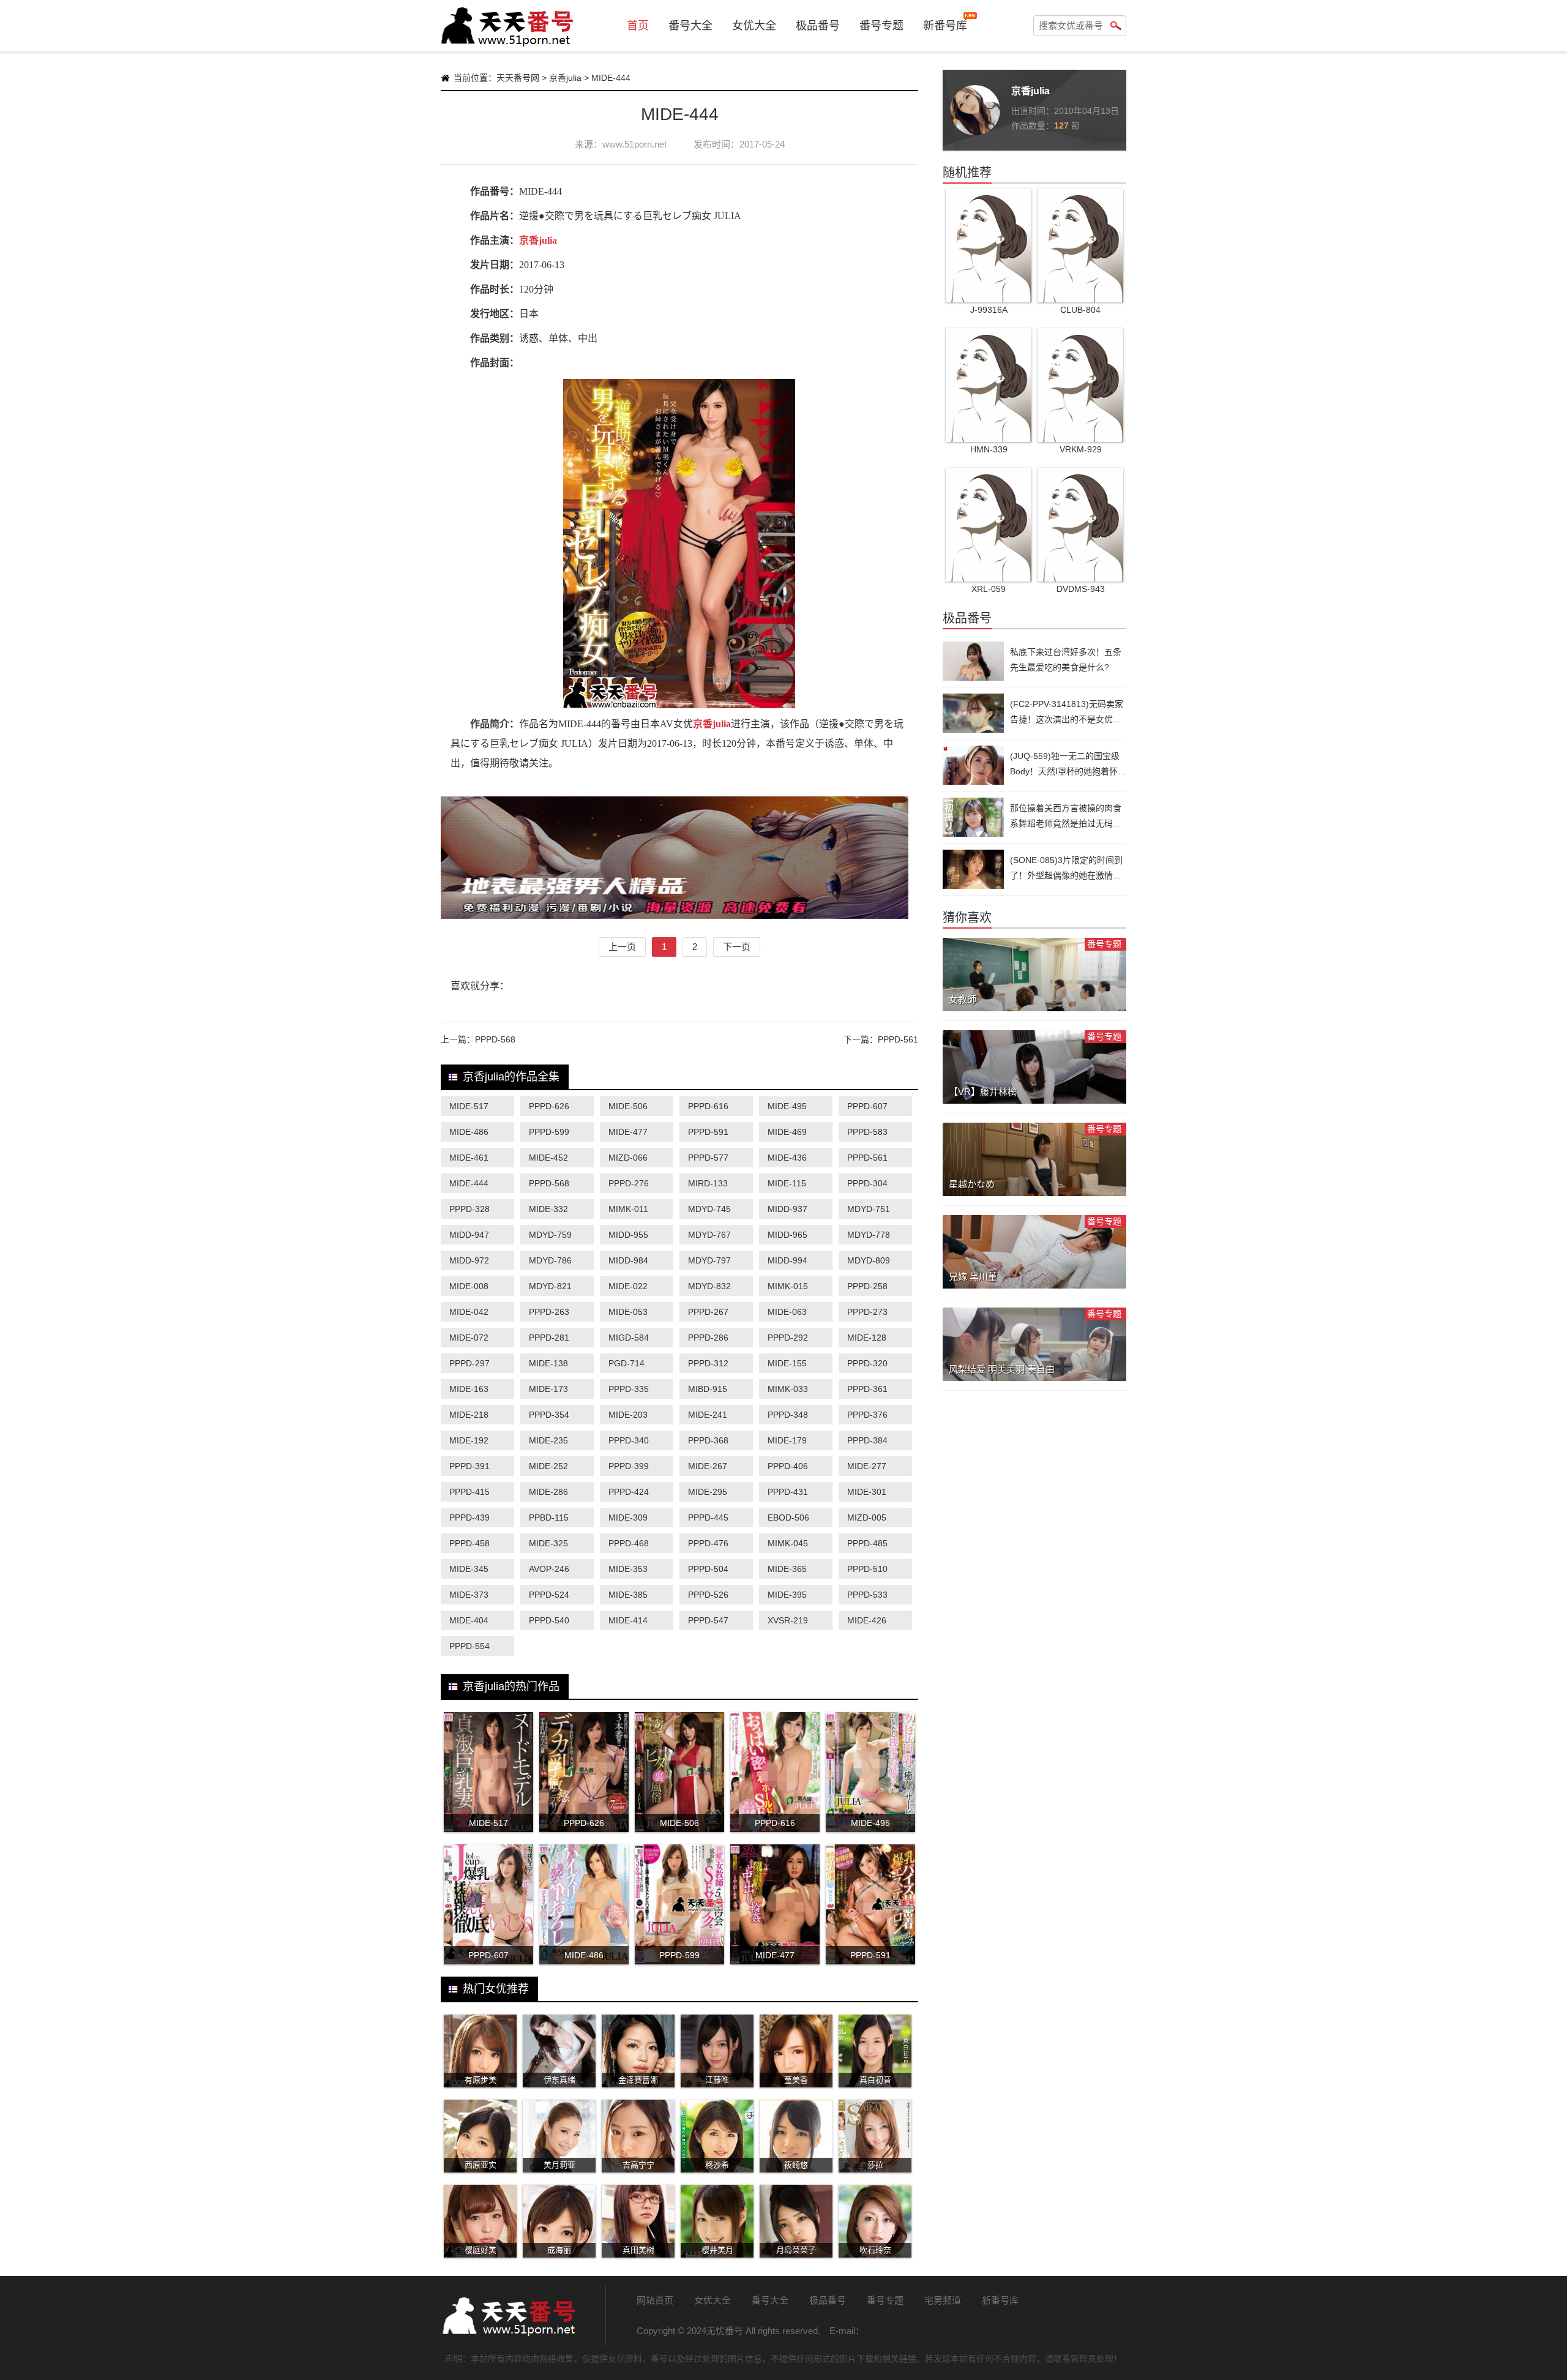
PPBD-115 (549, 1517)
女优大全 (754, 26)
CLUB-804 (1080, 310)
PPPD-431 (788, 1492)
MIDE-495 (787, 1106)
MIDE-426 (867, 1620)
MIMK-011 (628, 1209)
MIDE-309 (628, 1517)
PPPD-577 (708, 1158)
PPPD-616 (708, 1106)
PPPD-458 (469, 1543)
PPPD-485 (867, 1543)
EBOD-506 (788, 1517)
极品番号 (818, 26)
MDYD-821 (550, 1286)
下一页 (737, 947)
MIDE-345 (469, 1569)
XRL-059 (989, 589)
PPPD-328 (469, 1209)
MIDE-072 (469, 1338)
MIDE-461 (469, 1158)
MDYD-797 (709, 1260)
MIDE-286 (548, 1492)
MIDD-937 (787, 1209)
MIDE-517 (469, 1106)
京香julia (565, 78)
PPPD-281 (549, 1338)
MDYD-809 (869, 1260)
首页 (638, 26)
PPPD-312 (708, 1363)
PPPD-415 (469, 1492)
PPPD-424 (629, 1492)
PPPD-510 (867, 1569)
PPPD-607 (867, 1106)
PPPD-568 (495, 1039)
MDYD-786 (550, 1260)
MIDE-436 (787, 1158)
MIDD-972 (469, 1260)
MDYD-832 (709, 1286)
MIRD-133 (708, 1183)
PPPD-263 (549, 1312)
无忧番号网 (508, 2316)
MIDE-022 (628, 1286)
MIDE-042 (469, 1312)
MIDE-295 (708, 1492)
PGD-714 (626, 1363)
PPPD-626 (549, 1106)
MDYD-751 (869, 1209)
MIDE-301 (867, 1492)
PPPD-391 (469, 1466)
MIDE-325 (548, 1543)
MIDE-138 (548, 1363)
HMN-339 (989, 449)
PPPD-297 (469, 1363)
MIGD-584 (629, 1338)
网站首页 (655, 2300)
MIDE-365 (787, 1569)
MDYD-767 (709, 1235)
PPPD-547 (708, 1620)
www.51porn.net (634, 144)
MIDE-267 (708, 1466)
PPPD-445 (708, 1517)
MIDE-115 (787, 1183)
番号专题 (881, 26)
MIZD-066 (628, 1158)
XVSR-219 (788, 1620)
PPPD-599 (549, 1132)
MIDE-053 (628, 1312)
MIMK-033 (788, 1389)
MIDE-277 (867, 1466)
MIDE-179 (787, 1440)
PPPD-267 (708, 1312)
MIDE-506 (628, 1106)
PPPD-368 (708, 1440)
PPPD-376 (867, 1415)
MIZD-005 (867, 1517)
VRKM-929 (1081, 449)
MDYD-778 (869, 1235)
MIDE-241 (708, 1415)
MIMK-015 (788, 1286)
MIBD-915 (708, 1389)
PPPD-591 (708, 1132)
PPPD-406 (788, 1466)
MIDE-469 (787, 1132)
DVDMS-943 (1081, 589)
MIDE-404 (469, 1620)
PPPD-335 (629, 1389)
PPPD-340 (629, 1440)
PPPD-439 (469, 1517)
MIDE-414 (628, 1620)
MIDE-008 (469, 1286)
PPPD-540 (549, 1620)
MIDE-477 (628, 1132)
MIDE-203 (628, 1415)
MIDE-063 (787, 1312)
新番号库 (945, 26)
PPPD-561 (898, 1039)
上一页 (622, 947)
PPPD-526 (708, 1595)
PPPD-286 (708, 1338)
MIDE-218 (469, 1415)
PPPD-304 (867, 1183)
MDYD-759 (550, 1235)
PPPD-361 (867, 1389)
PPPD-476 (708, 1543)
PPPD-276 (629, 1183)
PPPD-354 (549, 1415)
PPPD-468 (629, 1543)
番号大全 (690, 26)
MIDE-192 (469, 1440)
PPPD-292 (788, 1338)
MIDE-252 (548, 1466)
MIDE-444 (469, 1183)
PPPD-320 (867, 1363)
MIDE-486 (469, 1132)
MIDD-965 (787, 1235)
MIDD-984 (628, 1260)
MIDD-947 (469, 1235)
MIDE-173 (548, 1389)
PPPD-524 (549, 1595)
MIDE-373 (469, 1595)
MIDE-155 (787, 1363)
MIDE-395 (787, 1595)
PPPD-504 (708, 1569)
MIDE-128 (867, 1338)
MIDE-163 (469, 1389)
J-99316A (989, 310)
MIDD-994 (787, 1260)
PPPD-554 (469, 1646)
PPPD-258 (867, 1286)
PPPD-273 (867, 1312)
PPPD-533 (867, 1595)
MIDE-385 (628, 1595)
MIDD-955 (628, 1235)
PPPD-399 (629, 1466)
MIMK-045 (788, 1543)
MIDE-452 (548, 1158)
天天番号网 (518, 78)
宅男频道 (943, 2300)
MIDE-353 (628, 1569)
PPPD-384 (867, 1440)
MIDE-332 (548, 1209)
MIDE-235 (548, 1440)
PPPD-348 (788, 1415)
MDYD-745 (709, 1209)
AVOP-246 (549, 1569)
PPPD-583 (867, 1132)
